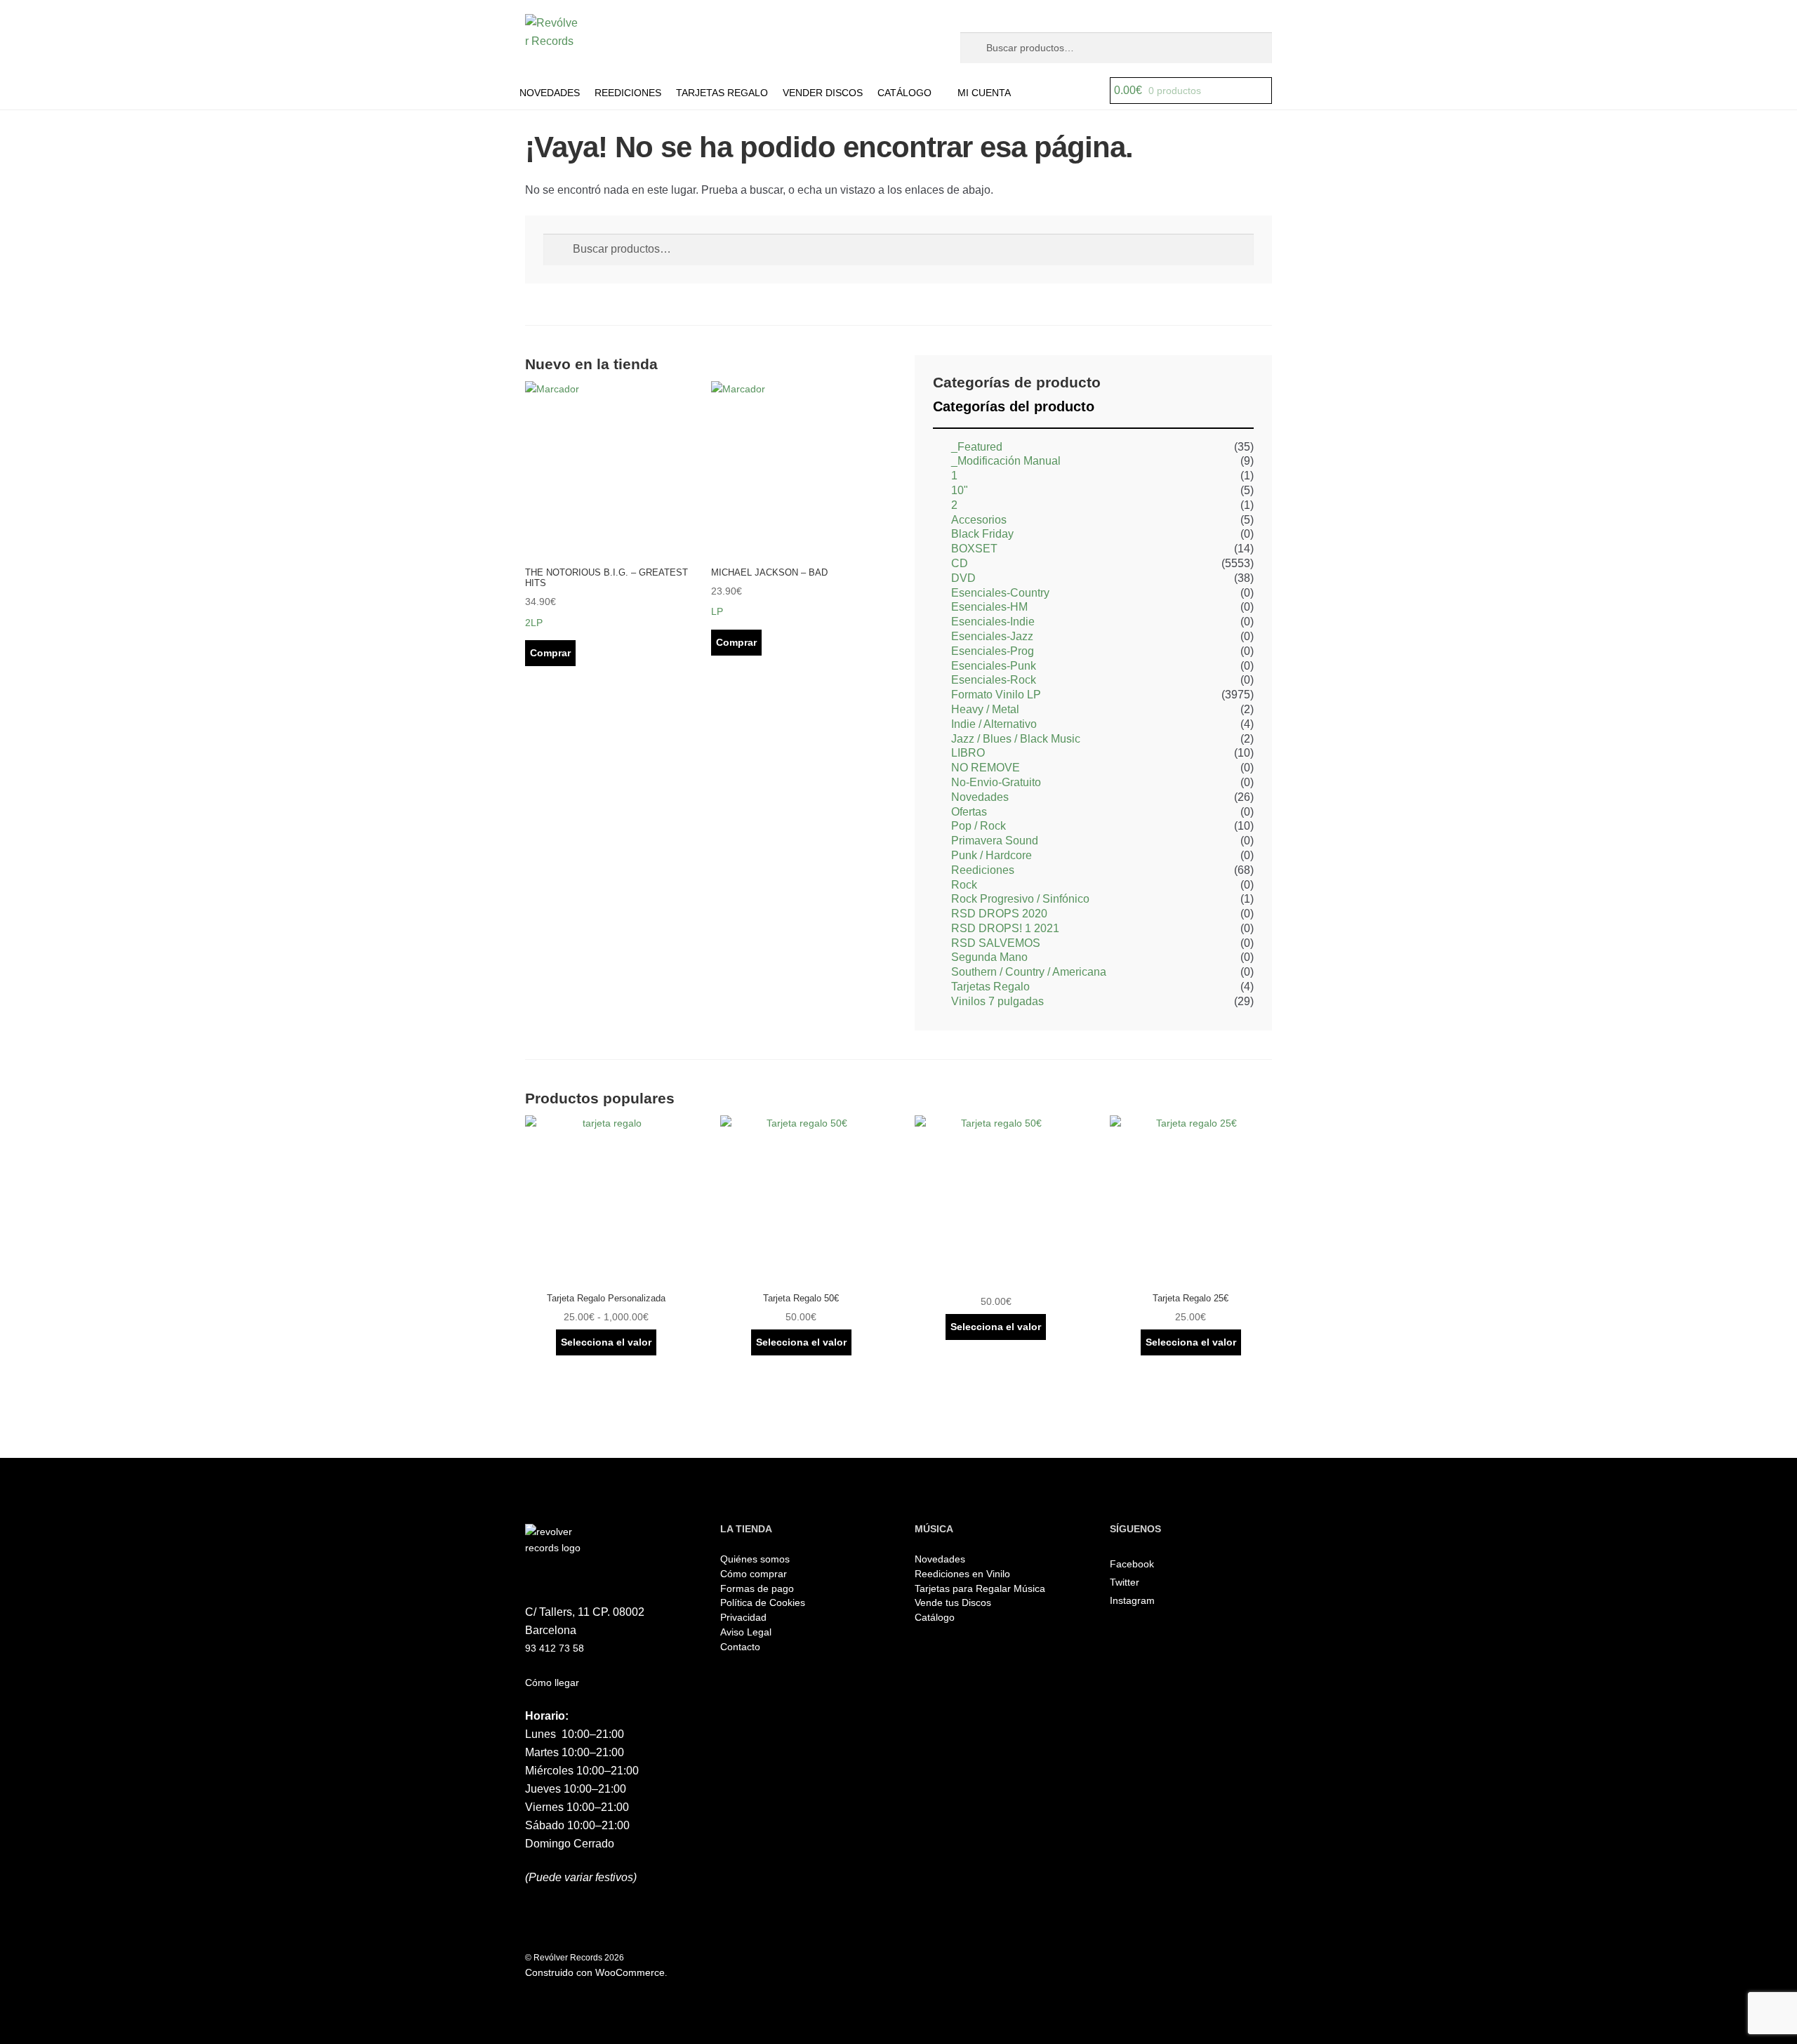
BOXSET (974, 549)
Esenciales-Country (1000, 593)
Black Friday (982, 534)
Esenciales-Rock (994, 680)
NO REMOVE (986, 768)
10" (960, 490)
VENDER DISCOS (823, 93)
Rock (964, 885)
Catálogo (935, 1617)
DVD (963, 578)
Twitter (1125, 1582)
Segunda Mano (989, 957)
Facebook (1132, 1564)
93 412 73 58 (555, 1648)
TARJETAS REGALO (722, 93)
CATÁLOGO (904, 93)
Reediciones (983, 870)
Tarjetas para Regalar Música (980, 1588)
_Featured (977, 447)
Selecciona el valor (606, 1342)
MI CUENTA (984, 93)
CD (960, 563)
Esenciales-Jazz (992, 636)
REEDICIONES (628, 93)
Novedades (980, 797)
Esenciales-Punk (994, 666)
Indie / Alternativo (994, 724)
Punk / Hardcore (992, 855)
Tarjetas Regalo (990, 987)
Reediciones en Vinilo (962, 1574)
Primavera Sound (995, 841)
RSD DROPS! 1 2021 (1005, 928)
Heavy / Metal (985, 709)
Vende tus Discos (953, 1602)
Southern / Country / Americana (1029, 972)
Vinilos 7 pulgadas (997, 1001)
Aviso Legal (746, 1632)
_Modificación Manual (1006, 461)
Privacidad (743, 1617)
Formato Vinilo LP (996, 695)
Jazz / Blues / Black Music (1016, 739)
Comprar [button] (550, 653)
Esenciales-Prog (993, 651)
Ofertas (969, 812)
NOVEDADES (550, 93)
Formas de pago (757, 1588)
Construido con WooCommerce (595, 1972)
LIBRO (968, 753)
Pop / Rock (979, 826)
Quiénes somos (755, 1559)
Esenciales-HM (989, 607)
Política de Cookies (763, 1602)
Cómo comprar (754, 1574)
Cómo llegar (552, 1683)
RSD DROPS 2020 (999, 914)
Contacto (740, 1647)
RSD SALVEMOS (996, 943)
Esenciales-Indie (993, 622)
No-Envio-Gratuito (996, 782)
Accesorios (979, 520)
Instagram (1132, 1600)
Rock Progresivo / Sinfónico (1020, 899)
